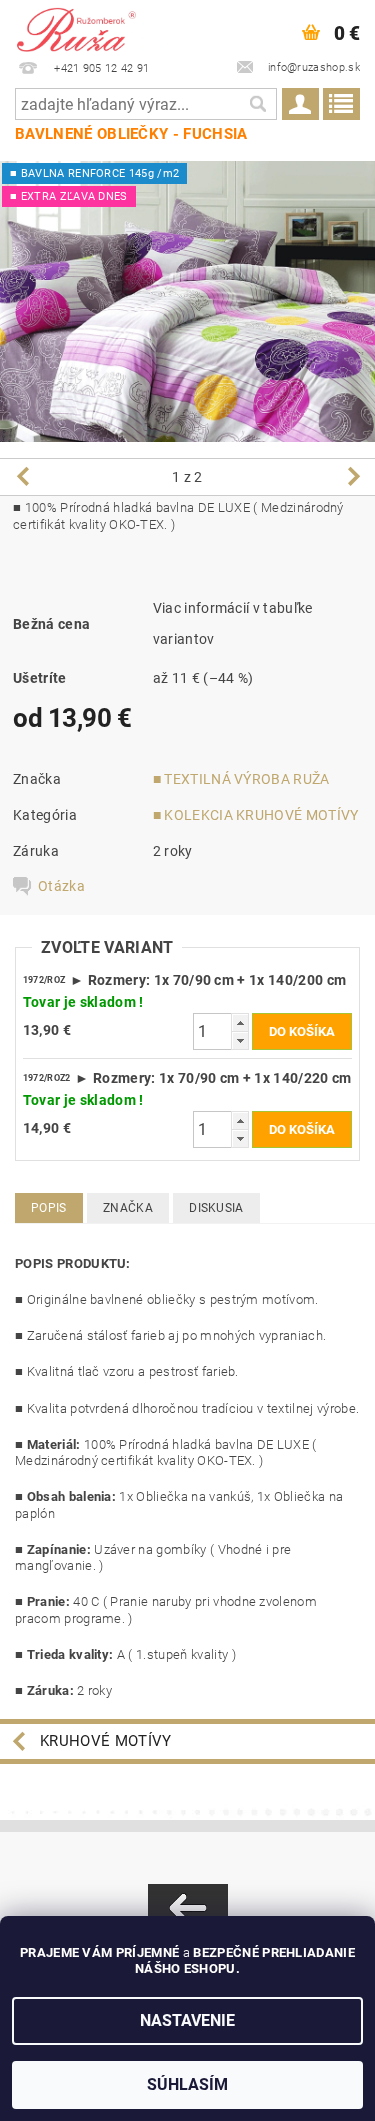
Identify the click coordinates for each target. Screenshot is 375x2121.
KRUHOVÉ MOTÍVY (105, 1741)
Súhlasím (187, 2084)
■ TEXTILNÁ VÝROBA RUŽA (241, 779)
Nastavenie (187, 2020)
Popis (49, 1208)
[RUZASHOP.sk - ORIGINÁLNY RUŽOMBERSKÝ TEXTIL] (94, 26)
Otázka (61, 886)
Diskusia (216, 1208)
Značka (128, 1208)
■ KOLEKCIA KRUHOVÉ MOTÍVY (256, 815)
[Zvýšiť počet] (240, 1022)
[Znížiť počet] (240, 1040)
